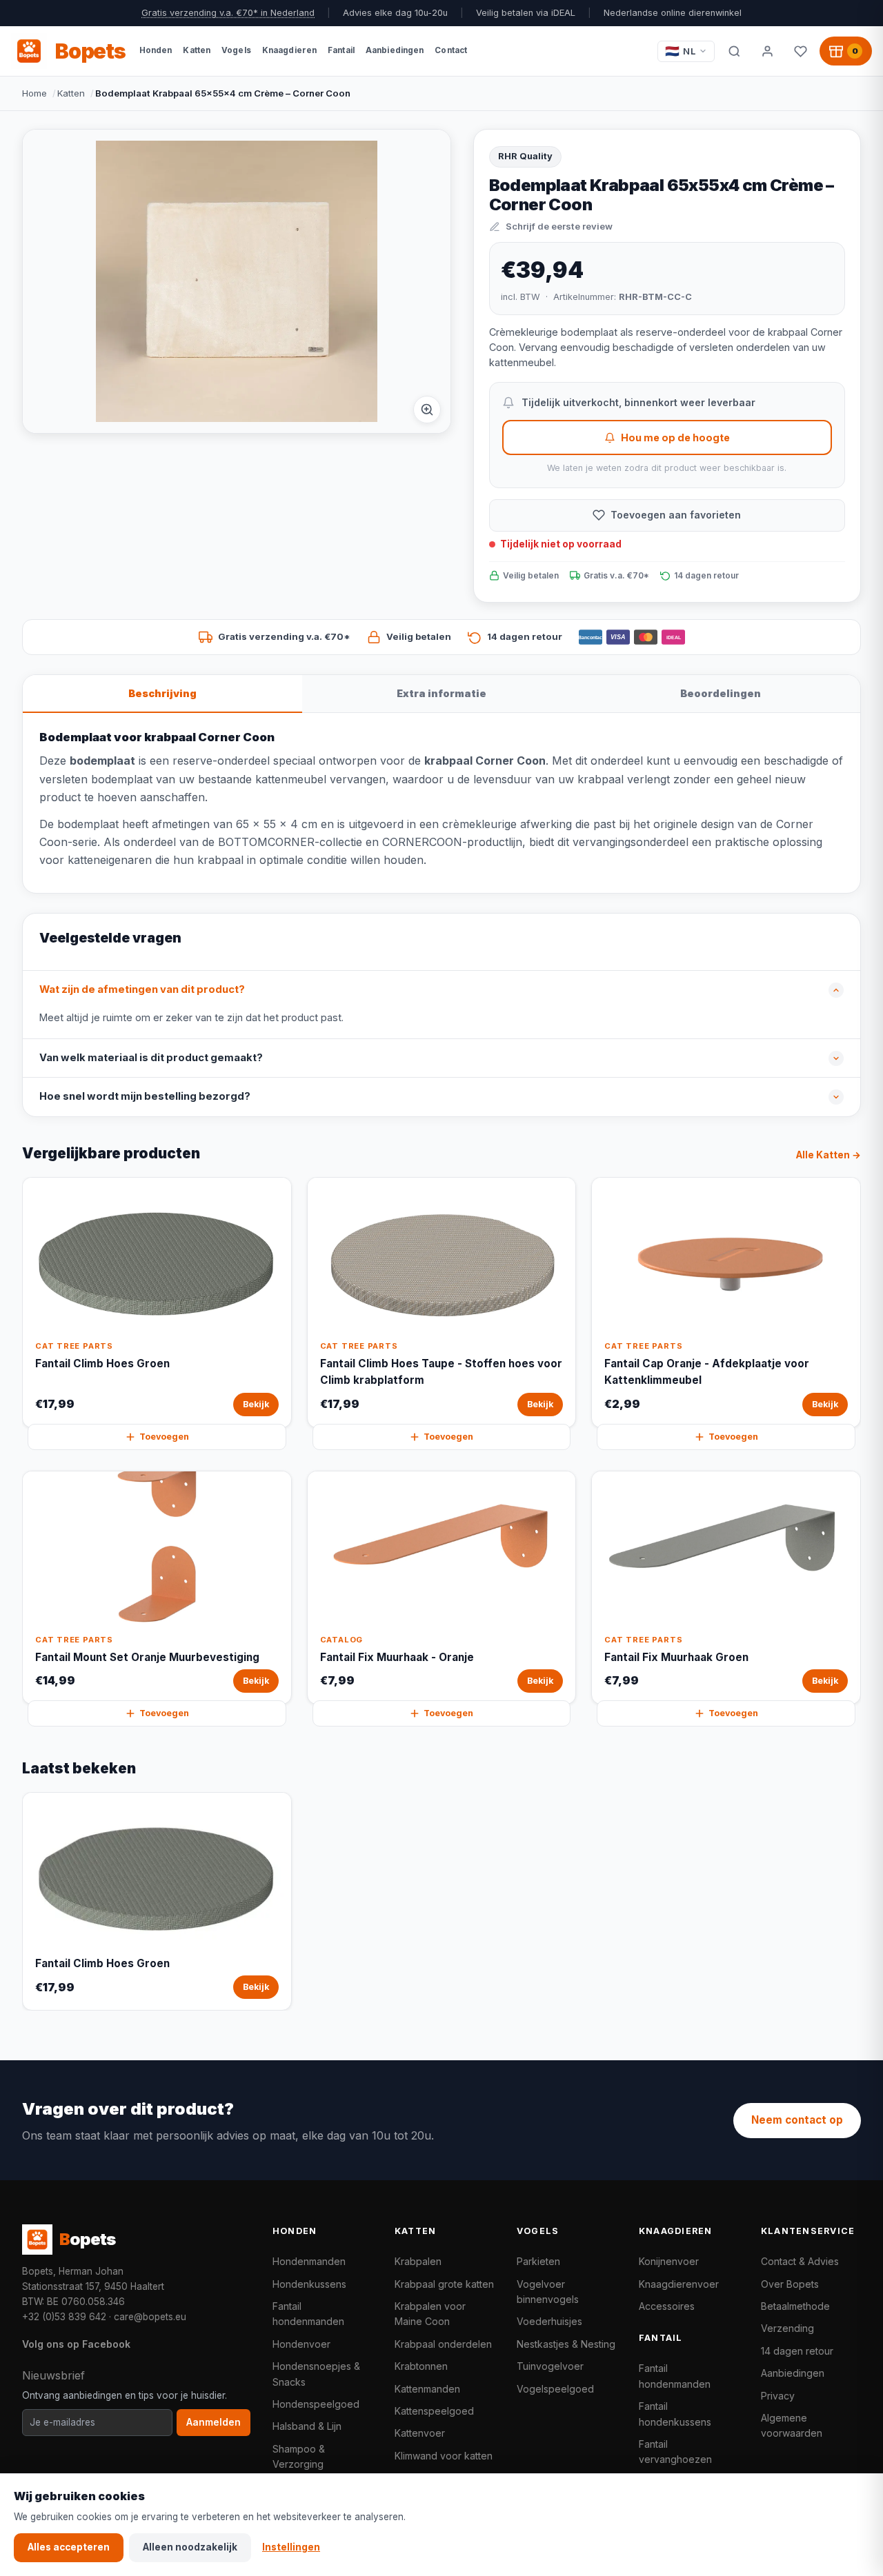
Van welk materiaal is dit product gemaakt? (151, 1058)
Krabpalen (418, 2261)
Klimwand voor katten (444, 2456)
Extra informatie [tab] (441, 693)
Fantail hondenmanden (308, 2314)
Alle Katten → (829, 1155)
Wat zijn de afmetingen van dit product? (142, 989)
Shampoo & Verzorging (299, 2456)
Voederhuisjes (549, 2321)
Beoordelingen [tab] (721, 693)
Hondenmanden (309, 2261)
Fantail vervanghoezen (675, 2452)
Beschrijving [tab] (162, 693)
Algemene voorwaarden (792, 2425)
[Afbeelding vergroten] (427, 410)
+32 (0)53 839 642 (64, 2317)
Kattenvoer (420, 2433)
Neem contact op (797, 2120)
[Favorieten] (800, 51)
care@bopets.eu (150, 2317)
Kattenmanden (427, 2389)
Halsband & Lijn (307, 2426)
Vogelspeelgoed (555, 2389)
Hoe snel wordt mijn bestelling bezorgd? (145, 1096)
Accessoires (667, 2306)
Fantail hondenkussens (675, 2414)
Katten (71, 93)
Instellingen (291, 2547)
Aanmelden (214, 2422)
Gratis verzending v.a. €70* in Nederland (228, 13)
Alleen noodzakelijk (190, 2547)
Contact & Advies (800, 2261)
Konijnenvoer (669, 2261)
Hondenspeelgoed (316, 2404)
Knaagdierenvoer (679, 2284)
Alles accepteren (69, 2547)
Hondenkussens (309, 2284)
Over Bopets (790, 2284)
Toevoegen (164, 1437)
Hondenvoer (301, 2344)
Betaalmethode (795, 2306)
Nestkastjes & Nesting (566, 2344)
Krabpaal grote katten (444, 2284)
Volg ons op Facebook (76, 2344)
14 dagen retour (797, 2351)
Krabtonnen (421, 2366)
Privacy (778, 2396)
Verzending (787, 2328)
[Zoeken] (734, 51)
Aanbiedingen (793, 2373)
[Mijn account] (767, 51)
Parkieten (538, 2261)
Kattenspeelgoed (434, 2411)
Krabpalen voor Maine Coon (430, 2314)
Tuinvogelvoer (550, 2366)
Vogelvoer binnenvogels (548, 2292)
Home (34, 93)
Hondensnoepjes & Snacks (316, 2374)
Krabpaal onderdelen (443, 2344)
